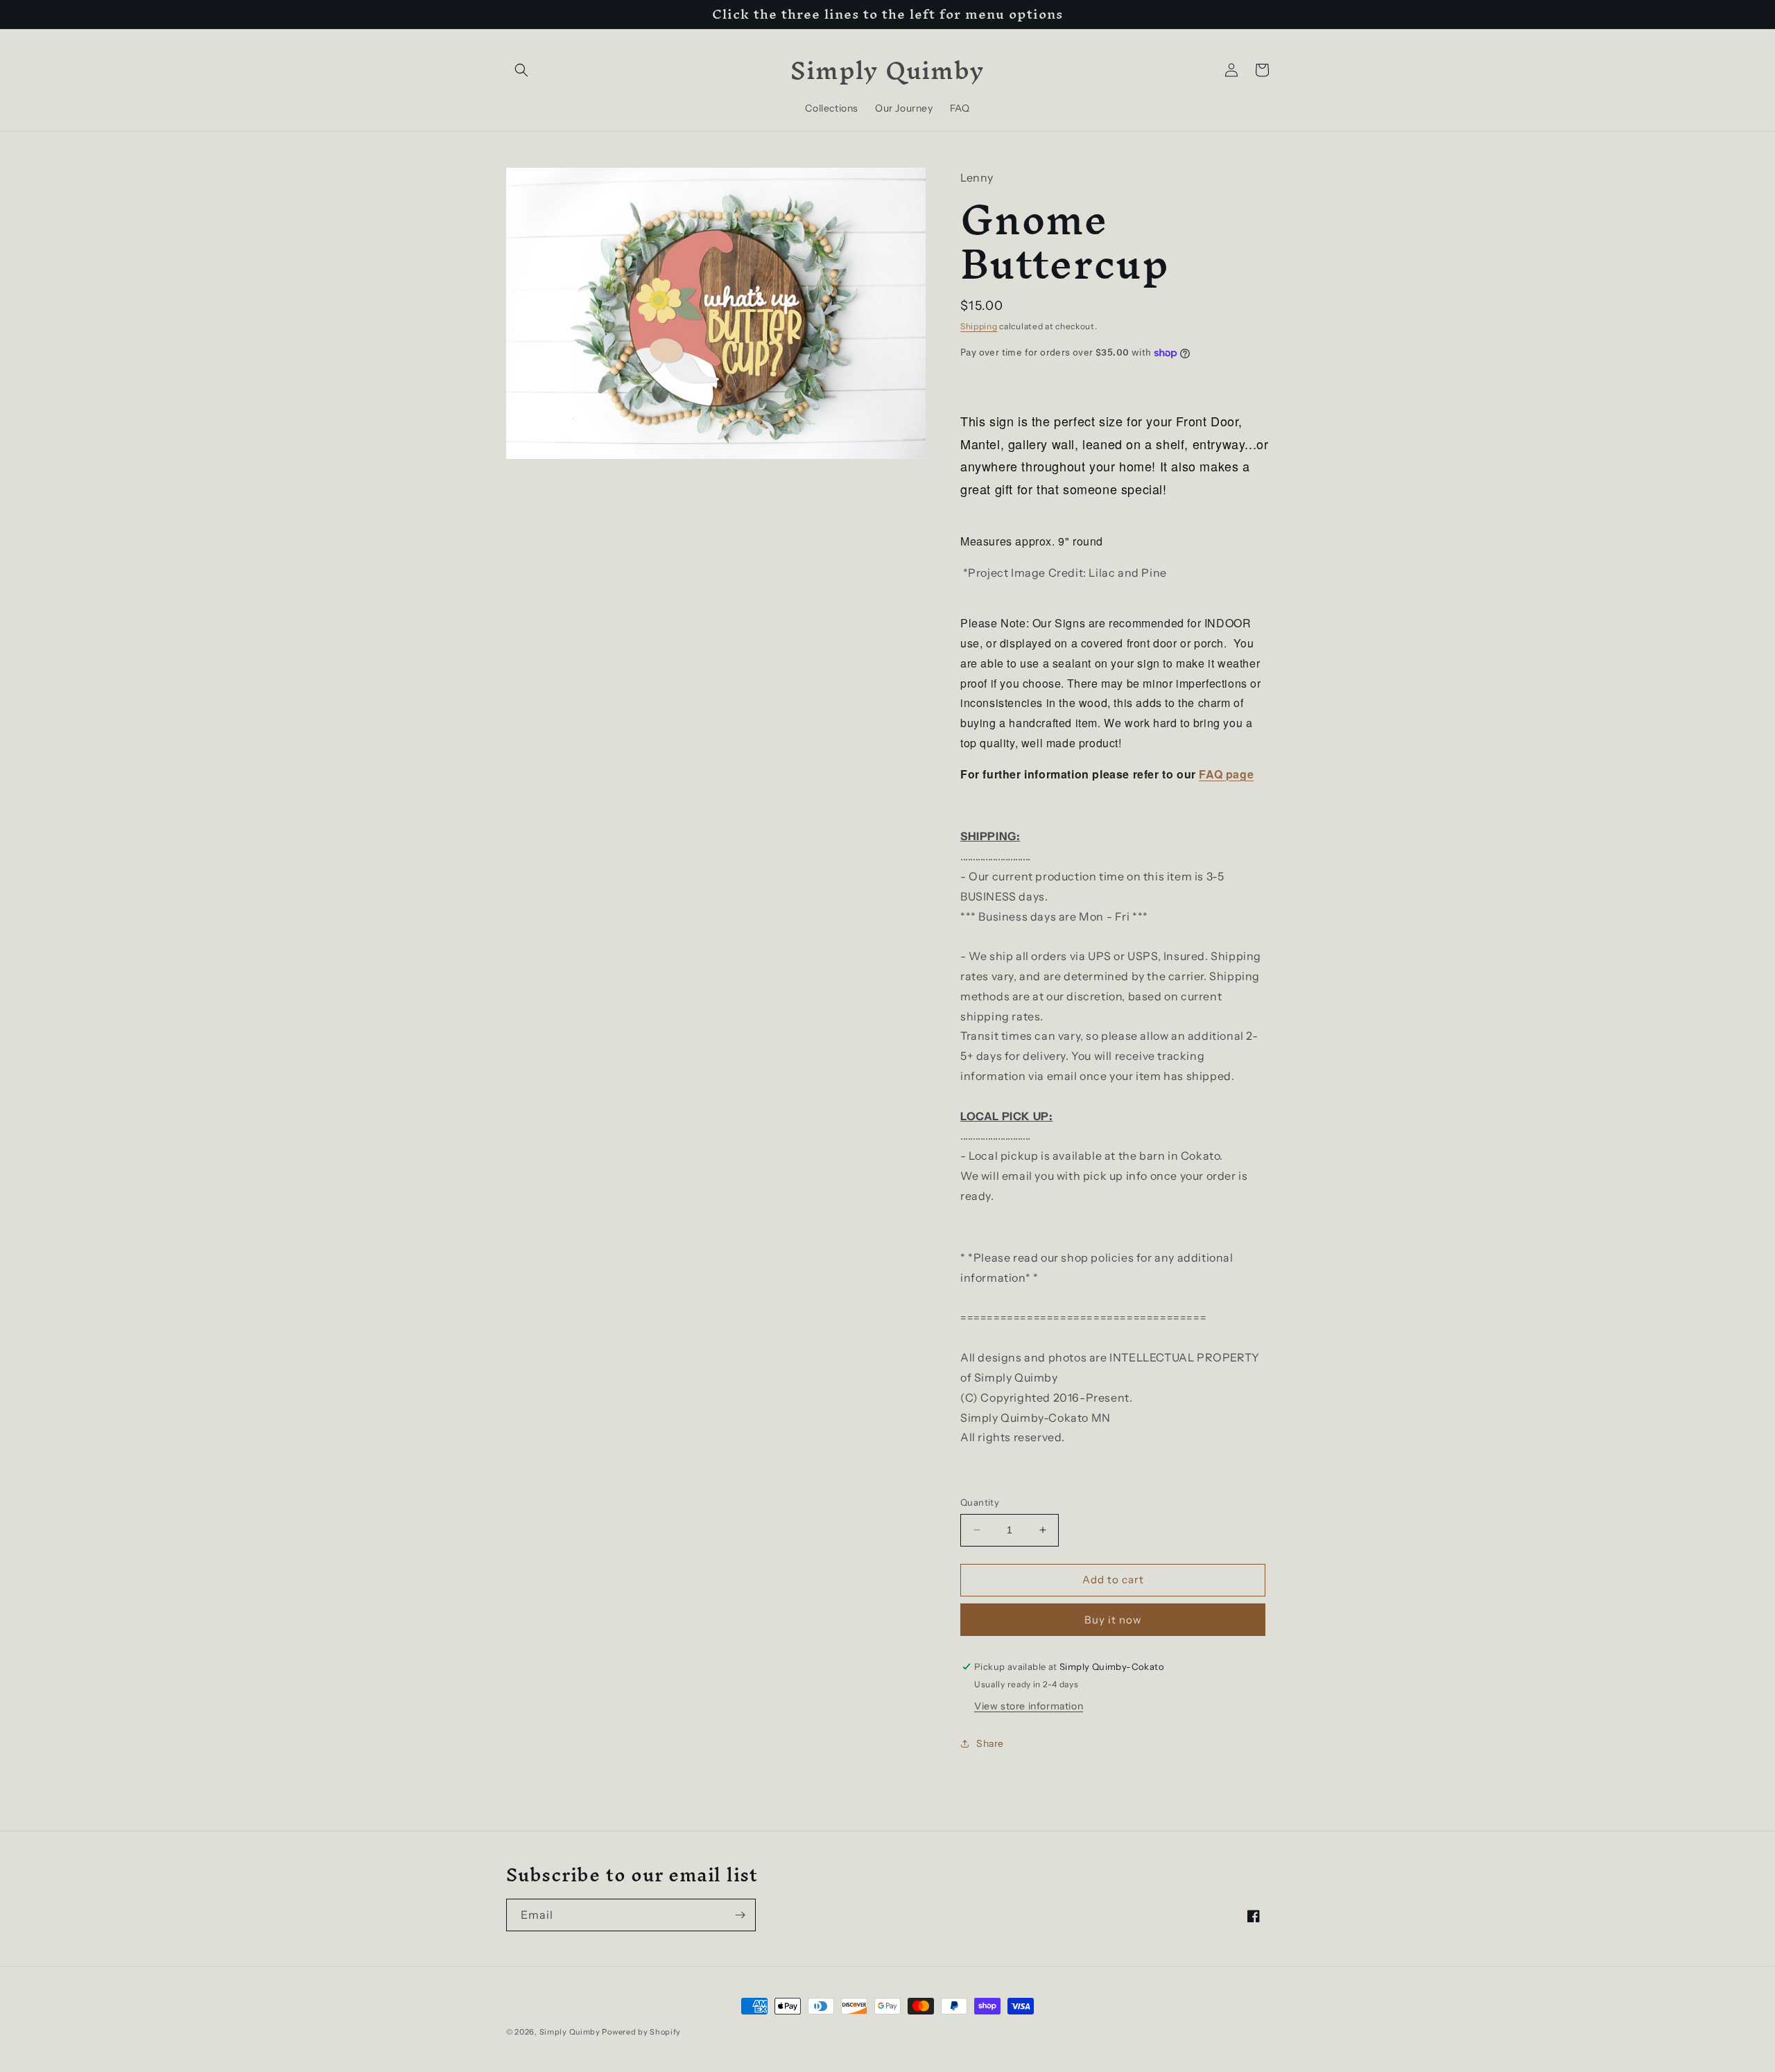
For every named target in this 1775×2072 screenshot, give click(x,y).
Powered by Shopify (641, 2032)
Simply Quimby (570, 2032)
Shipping (979, 326)
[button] (521, 70)
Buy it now (1113, 1620)
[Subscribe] (740, 1915)
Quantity (980, 1502)
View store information (1029, 1706)
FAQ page (1226, 774)
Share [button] (990, 1743)
